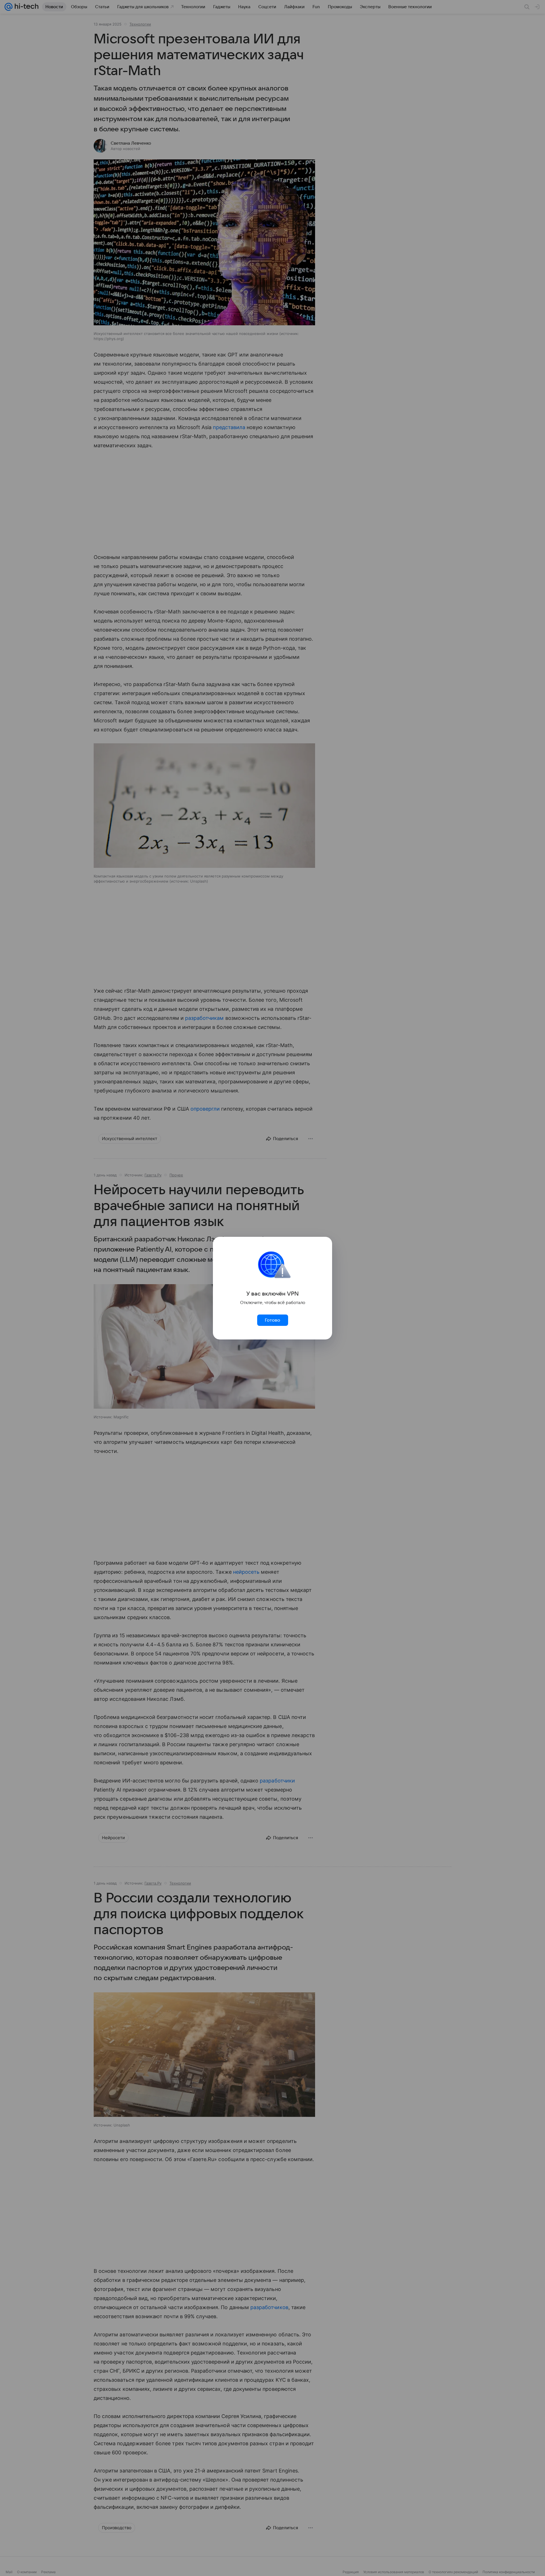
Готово (272, 1320)
